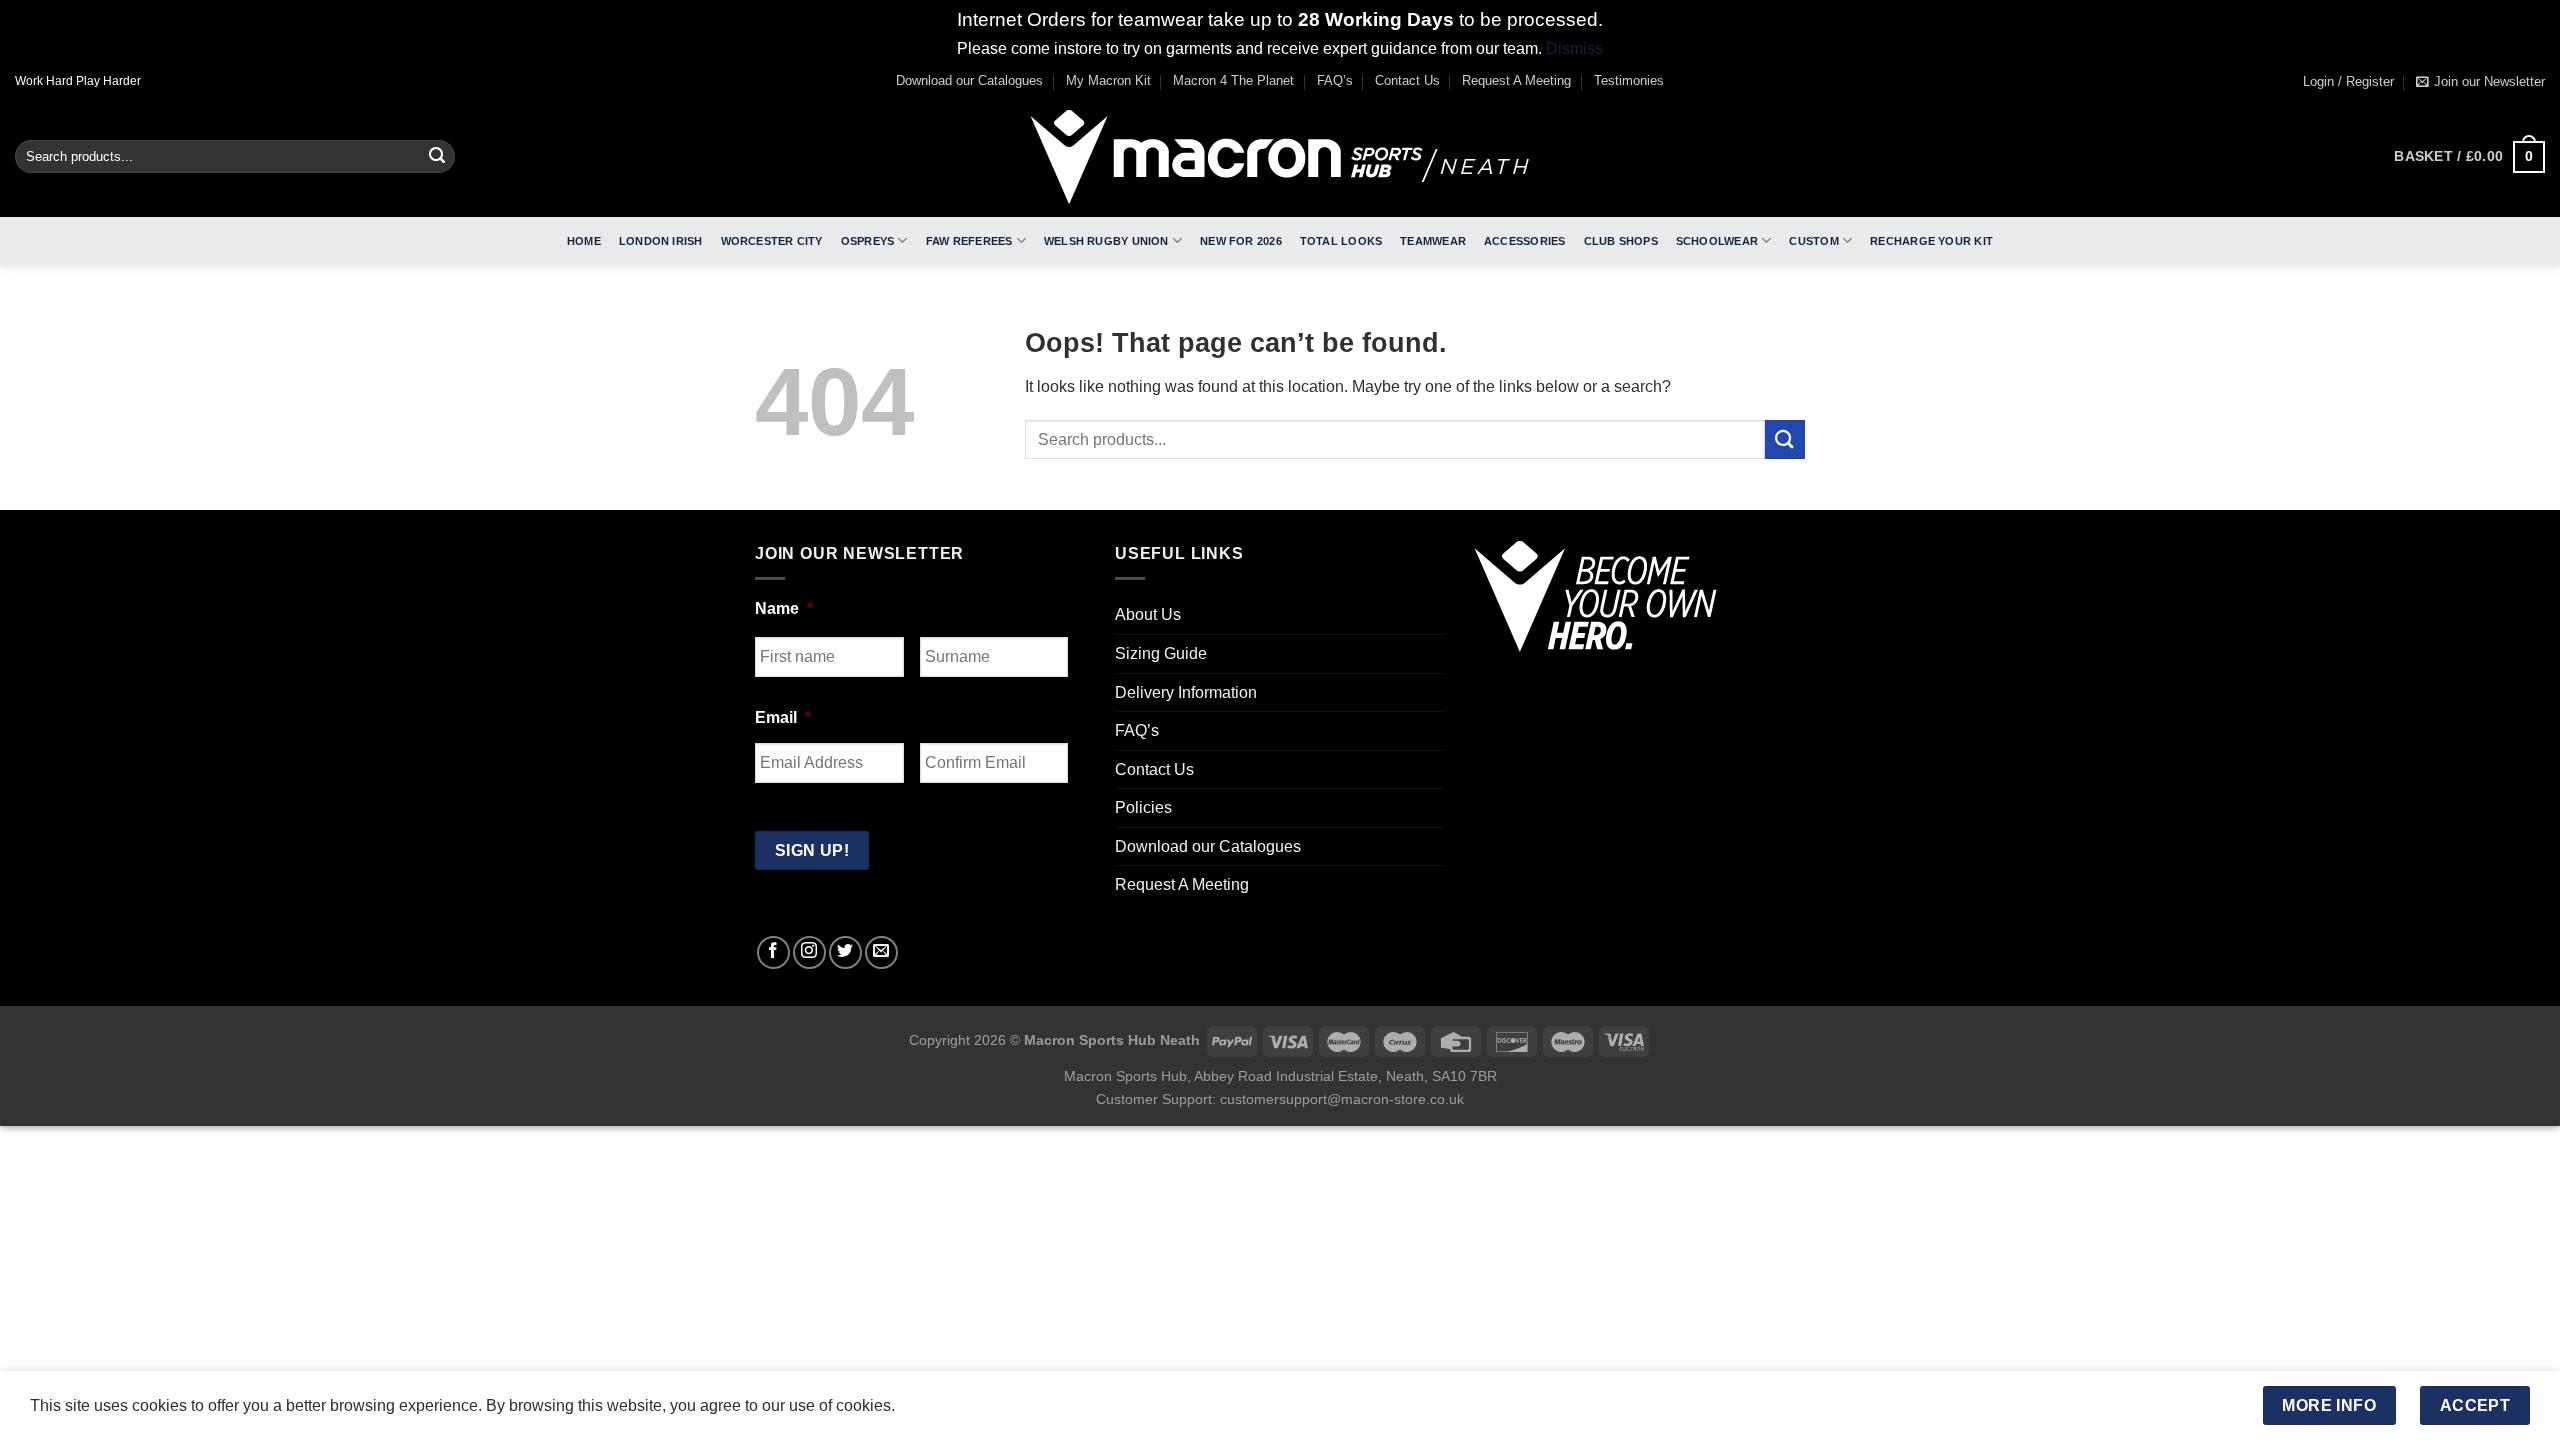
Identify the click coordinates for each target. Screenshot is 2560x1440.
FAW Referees (969, 241)
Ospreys (868, 241)
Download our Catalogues (969, 80)
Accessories (1524, 241)
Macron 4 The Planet (1233, 80)
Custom (1813, 241)
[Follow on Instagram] (809, 952)
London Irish (661, 241)
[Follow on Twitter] (845, 952)
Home (584, 241)
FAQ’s (1335, 80)
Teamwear (1433, 241)
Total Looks (1341, 241)
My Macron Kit (1108, 80)
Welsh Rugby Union (1106, 241)
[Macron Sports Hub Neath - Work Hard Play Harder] (1280, 157)
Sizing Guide (1161, 653)
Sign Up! (812, 850)
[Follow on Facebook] (773, 952)
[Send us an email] (881, 952)
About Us (1148, 614)
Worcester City (772, 241)
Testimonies (1629, 80)
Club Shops (1621, 241)
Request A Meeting (1516, 80)
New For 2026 (1241, 241)
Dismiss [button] (1574, 48)
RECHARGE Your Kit (1931, 241)
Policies (1143, 807)
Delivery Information (1186, 692)
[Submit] (437, 157)
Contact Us (1407, 80)
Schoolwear (1717, 241)
